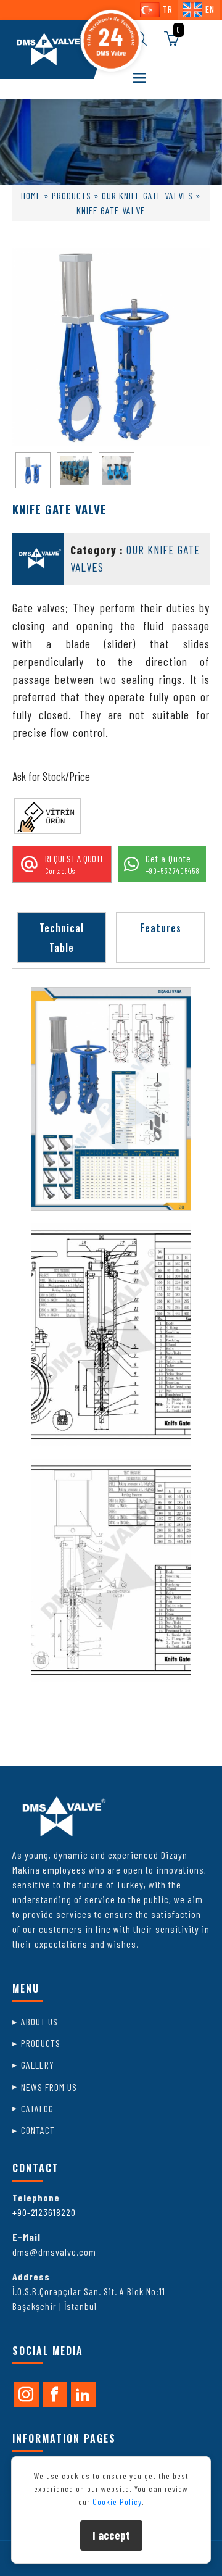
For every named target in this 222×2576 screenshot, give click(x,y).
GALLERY (38, 2065)
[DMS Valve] (48, 49)
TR (168, 10)
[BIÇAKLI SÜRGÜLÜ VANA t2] (111, 1335)
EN (210, 10)
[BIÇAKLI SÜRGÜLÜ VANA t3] (111, 1570)
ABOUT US (39, 2021)
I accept (111, 2535)
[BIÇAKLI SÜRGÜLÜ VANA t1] (111, 1099)
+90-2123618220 (44, 2212)
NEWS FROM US (49, 2087)
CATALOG (37, 2108)
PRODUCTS (72, 195)
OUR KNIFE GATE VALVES (147, 195)
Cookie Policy (117, 2502)
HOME (31, 195)
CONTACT (38, 2130)
